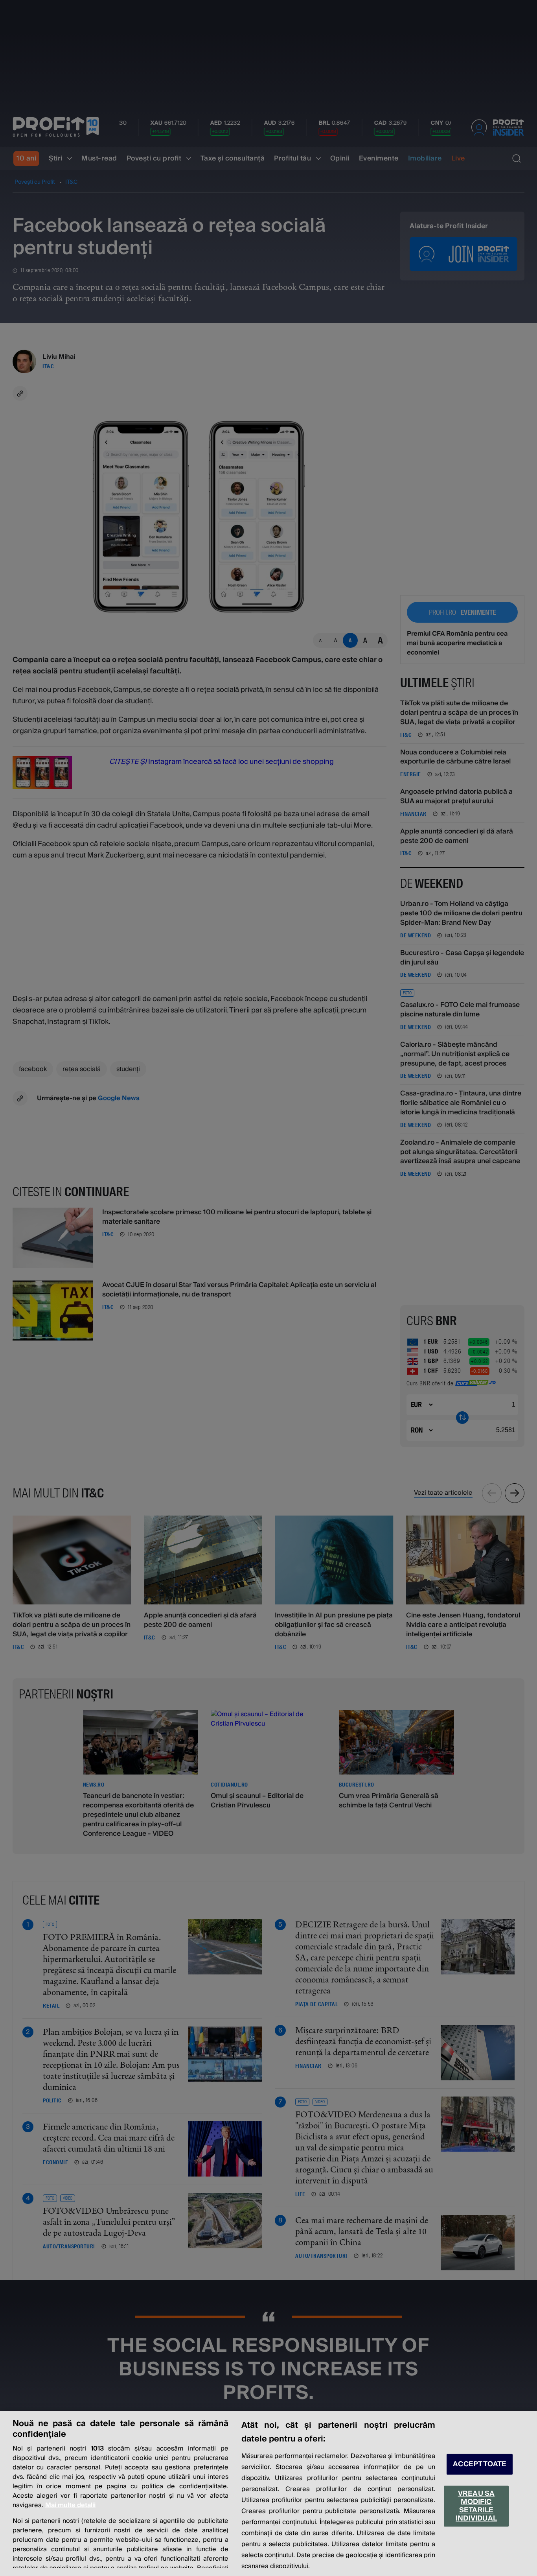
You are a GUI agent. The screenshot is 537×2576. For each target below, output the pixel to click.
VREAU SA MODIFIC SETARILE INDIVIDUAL (476, 2506)
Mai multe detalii (70, 2505)
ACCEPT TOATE (480, 2464)
